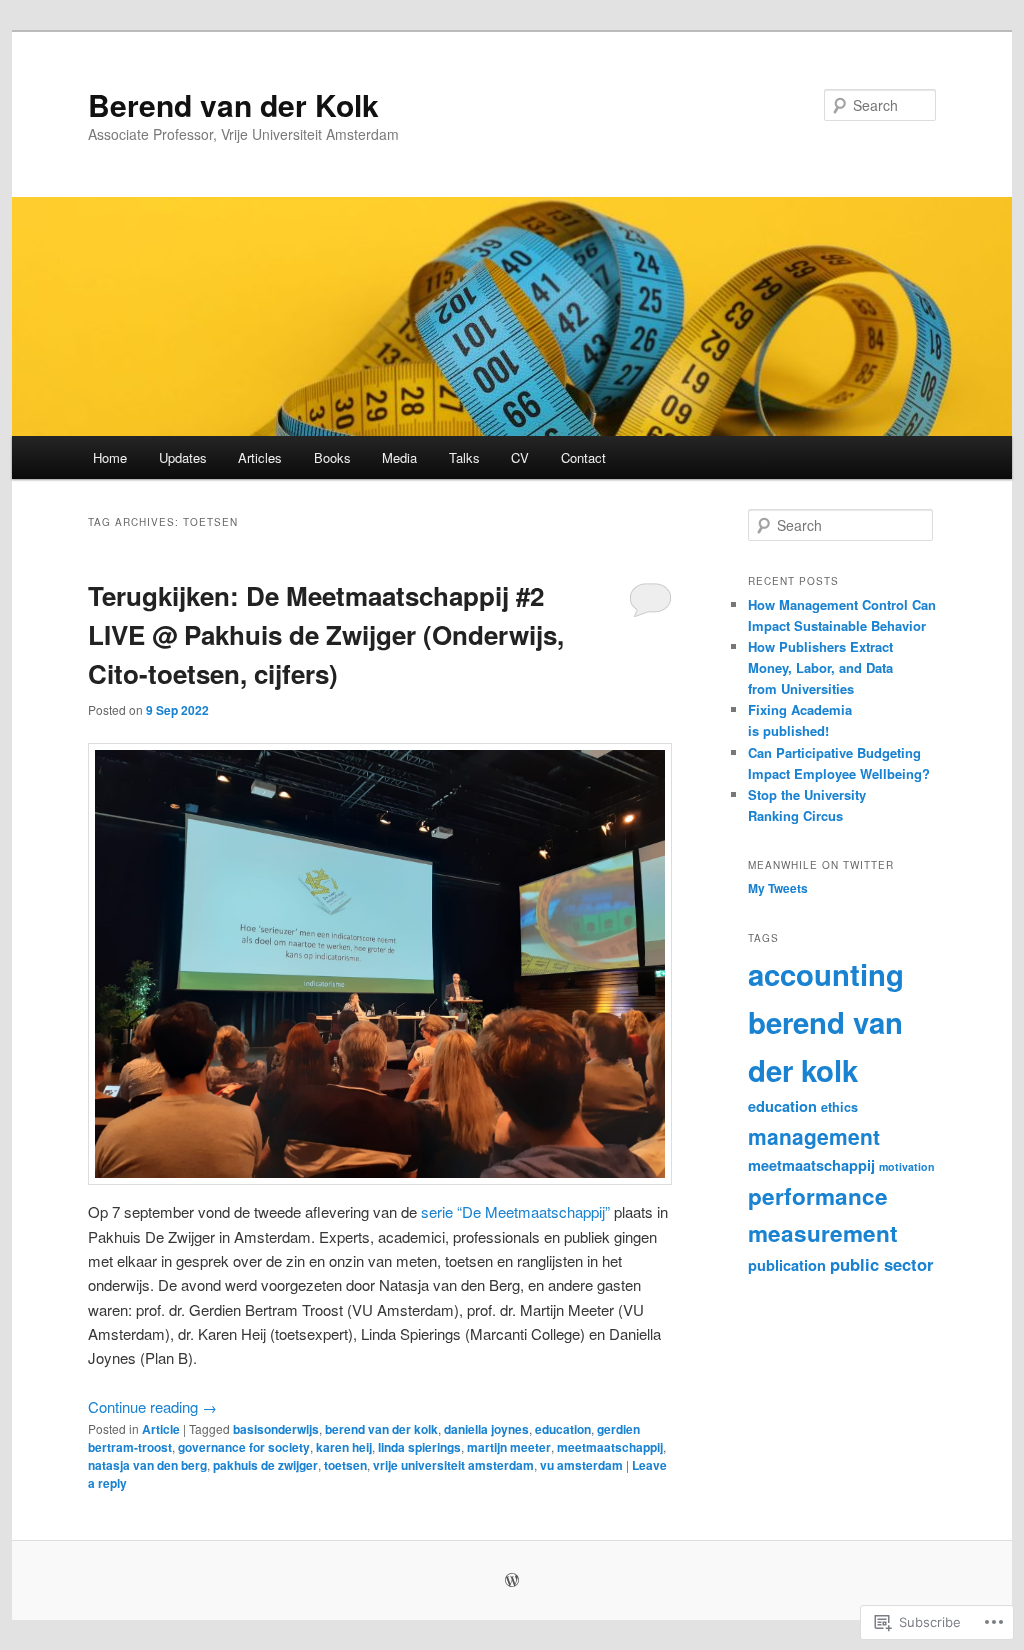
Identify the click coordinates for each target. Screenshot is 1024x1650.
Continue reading (152, 1406)
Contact (583, 457)
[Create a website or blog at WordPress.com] (512, 1581)
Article (161, 1429)
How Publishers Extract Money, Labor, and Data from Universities (820, 667)
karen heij (344, 1447)
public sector (881, 1264)
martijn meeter (509, 1447)
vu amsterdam (581, 1465)
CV (520, 457)
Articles (260, 457)
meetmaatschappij (610, 1447)
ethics (839, 1107)
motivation (907, 1166)
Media (399, 457)
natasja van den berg (147, 1465)
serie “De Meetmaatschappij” (515, 1211)
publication (787, 1265)
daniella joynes (486, 1429)
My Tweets (778, 888)
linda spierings (419, 1447)
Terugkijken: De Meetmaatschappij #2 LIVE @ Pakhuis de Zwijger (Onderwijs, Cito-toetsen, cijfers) (326, 634)
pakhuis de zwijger (265, 1465)
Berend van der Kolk (233, 104)
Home (110, 457)
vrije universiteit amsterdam (453, 1465)
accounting (826, 974)
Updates (183, 457)
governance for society (244, 1447)
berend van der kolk (381, 1429)
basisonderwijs (276, 1429)
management (814, 1136)
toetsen (345, 1465)
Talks (464, 457)
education (563, 1429)
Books (332, 457)
